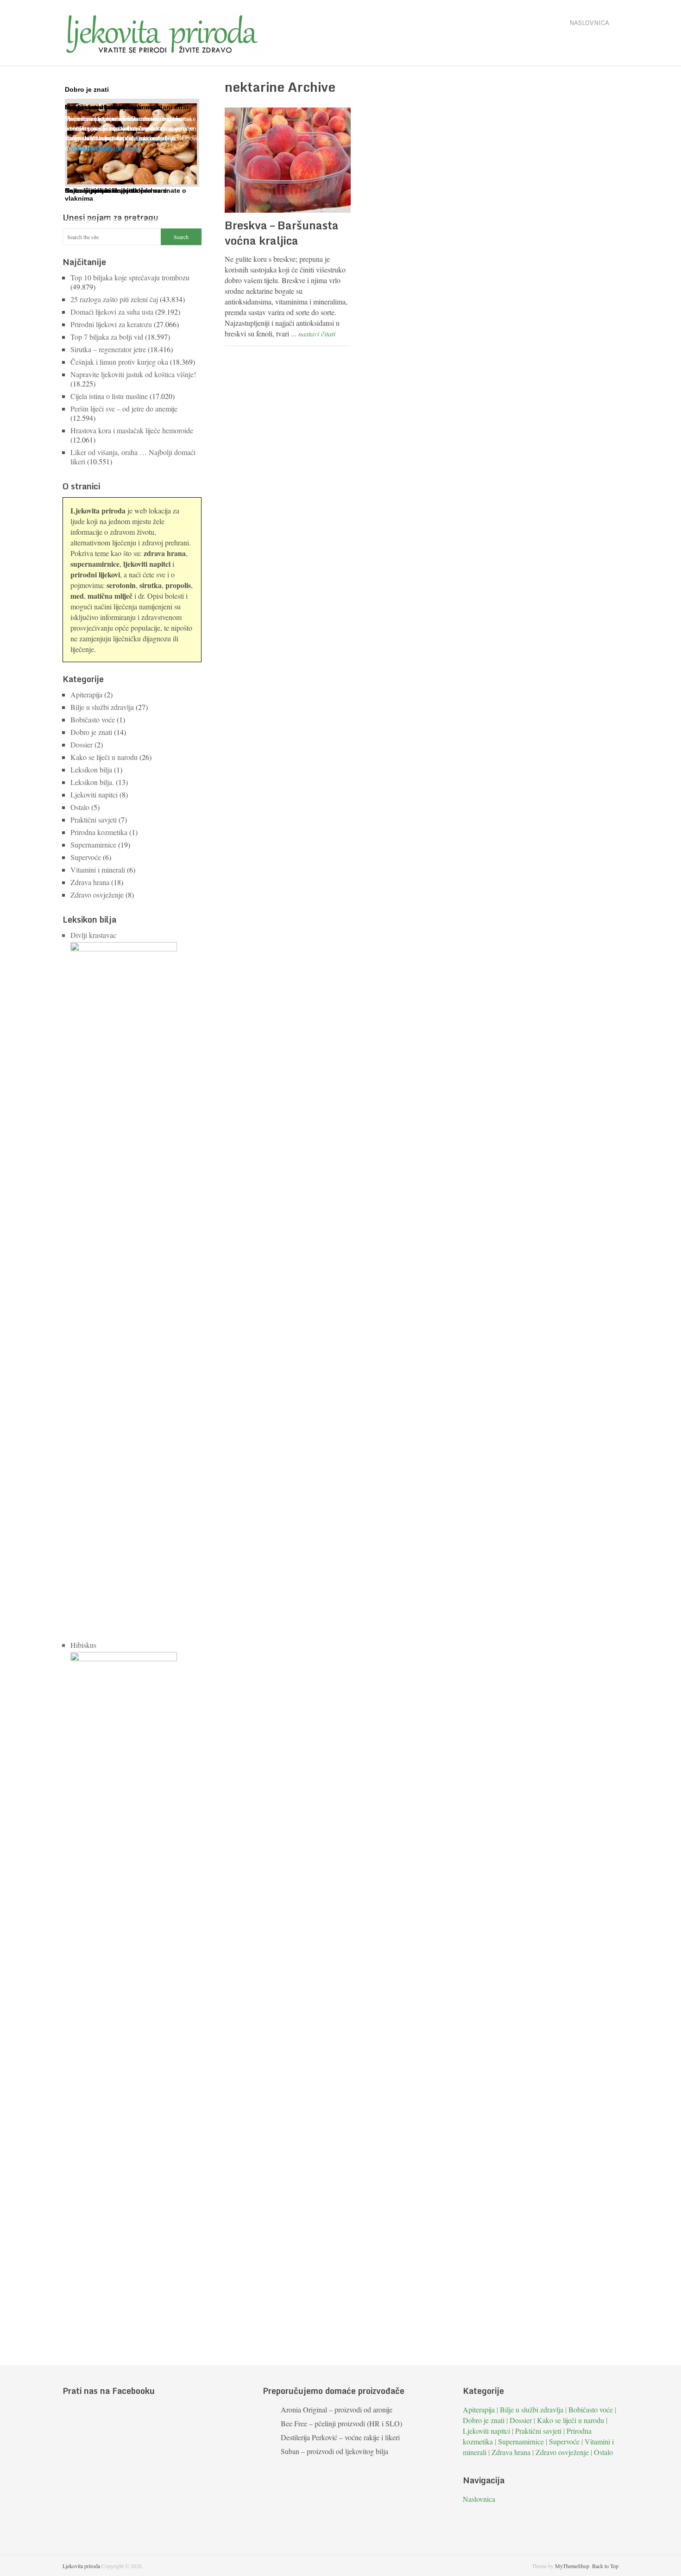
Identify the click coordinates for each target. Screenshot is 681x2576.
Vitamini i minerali (98, 870)
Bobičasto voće (93, 719)
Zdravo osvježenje (97, 895)
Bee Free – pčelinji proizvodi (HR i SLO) (341, 2423)
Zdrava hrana (90, 882)
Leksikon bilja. (92, 782)
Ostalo (80, 807)
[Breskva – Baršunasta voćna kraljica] (288, 160)
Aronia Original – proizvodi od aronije (337, 2409)
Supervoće (86, 857)
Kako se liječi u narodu (104, 757)
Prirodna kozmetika (99, 832)
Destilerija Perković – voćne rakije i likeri (340, 2437)
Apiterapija (86, 694)
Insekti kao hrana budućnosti (111, 107)
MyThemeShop (572, 2566)
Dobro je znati (91, 732)
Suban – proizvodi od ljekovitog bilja (334, 2451)
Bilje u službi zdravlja (102, 707)
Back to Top (605, 2566)
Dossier (82, 744)
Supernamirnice (93, 845)
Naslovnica (589, 23)
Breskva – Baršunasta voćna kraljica (282, 233)
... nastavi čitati (313, 333)
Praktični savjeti (94, 820)
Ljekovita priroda (81, 2566)
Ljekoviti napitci (94, 794)
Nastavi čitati (87, 148)
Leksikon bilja (91, 769)
